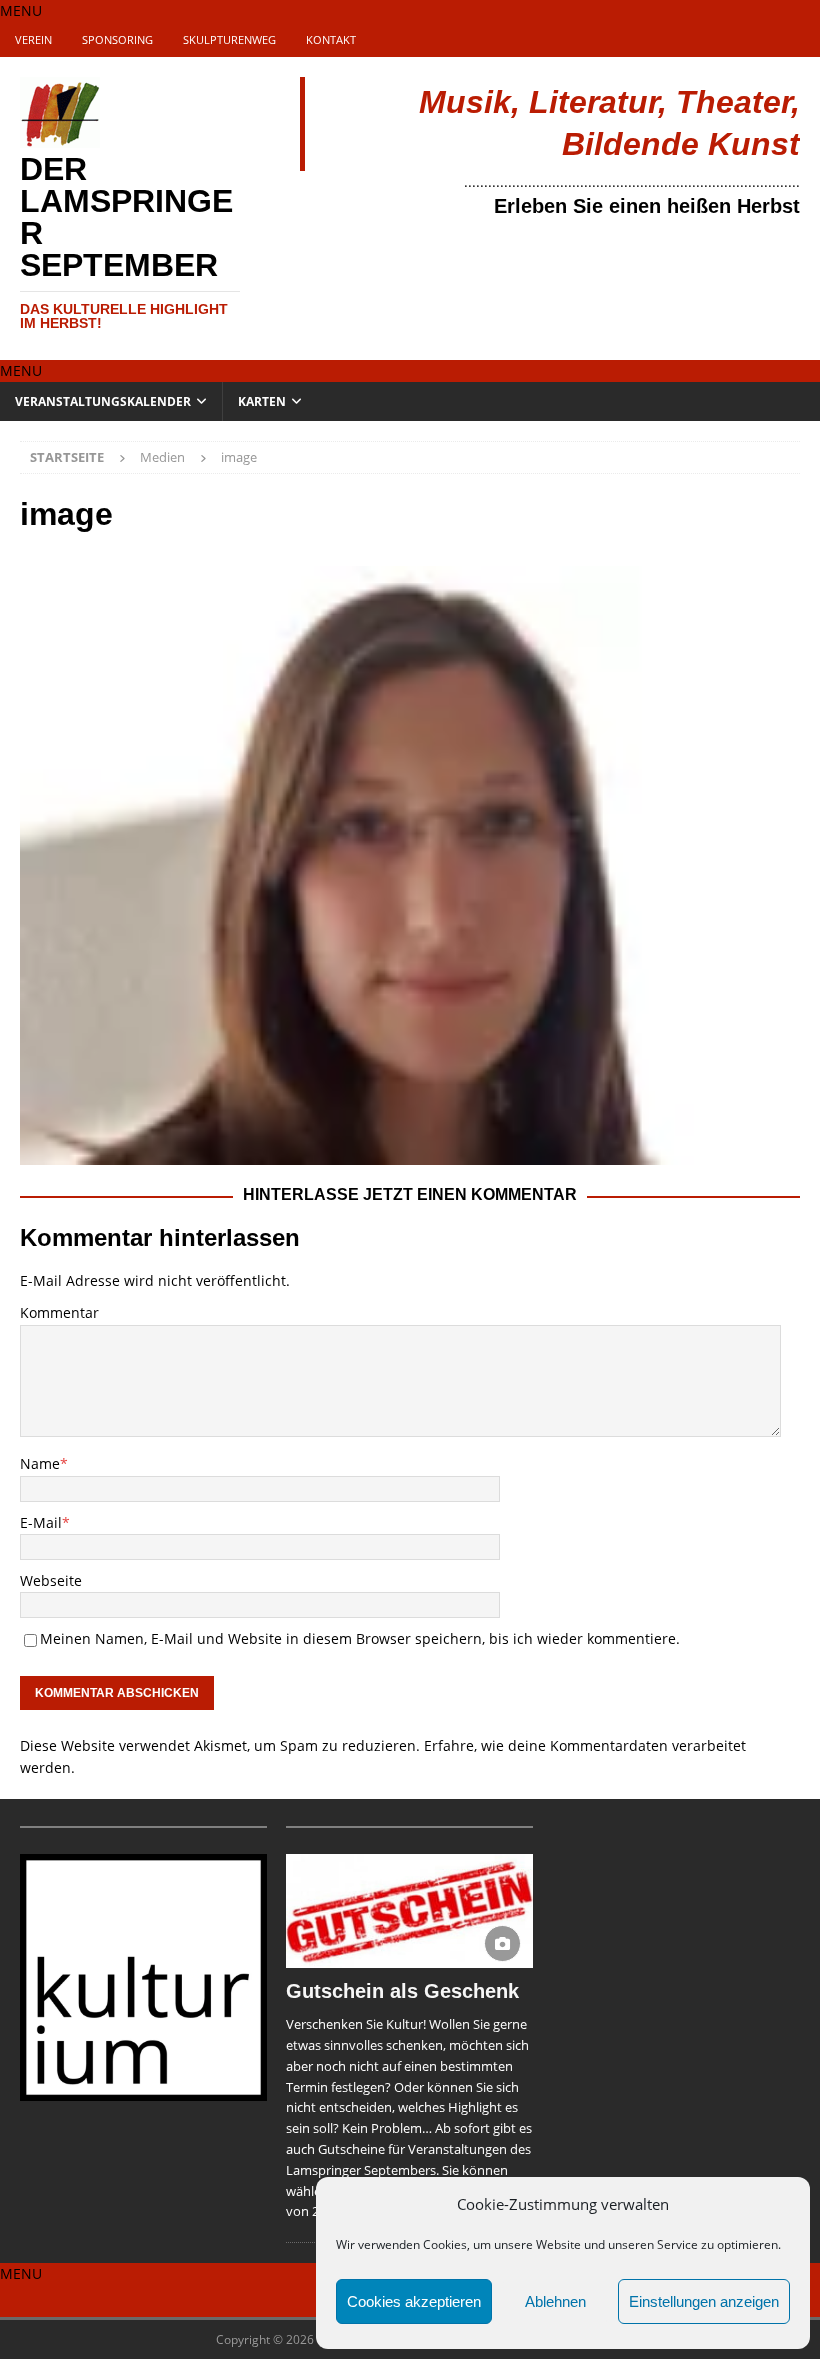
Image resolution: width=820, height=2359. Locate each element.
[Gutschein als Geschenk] (409, 1911)
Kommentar (59, 1312)
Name (40, 1463)
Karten (262, 401)
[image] (410, 1153)
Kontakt (331, 39)
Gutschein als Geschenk (402, 1991)
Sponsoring (117, 39)
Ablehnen (555, 2301)
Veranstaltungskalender (103, 401)
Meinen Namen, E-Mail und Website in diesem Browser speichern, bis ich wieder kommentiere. (360, 1638)
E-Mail (41, 1522)
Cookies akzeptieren (414, 2301)
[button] (21, 10)
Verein (33, 39)
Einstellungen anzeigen (704, 2301)
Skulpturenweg (229, 39)
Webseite (51, 1580)
